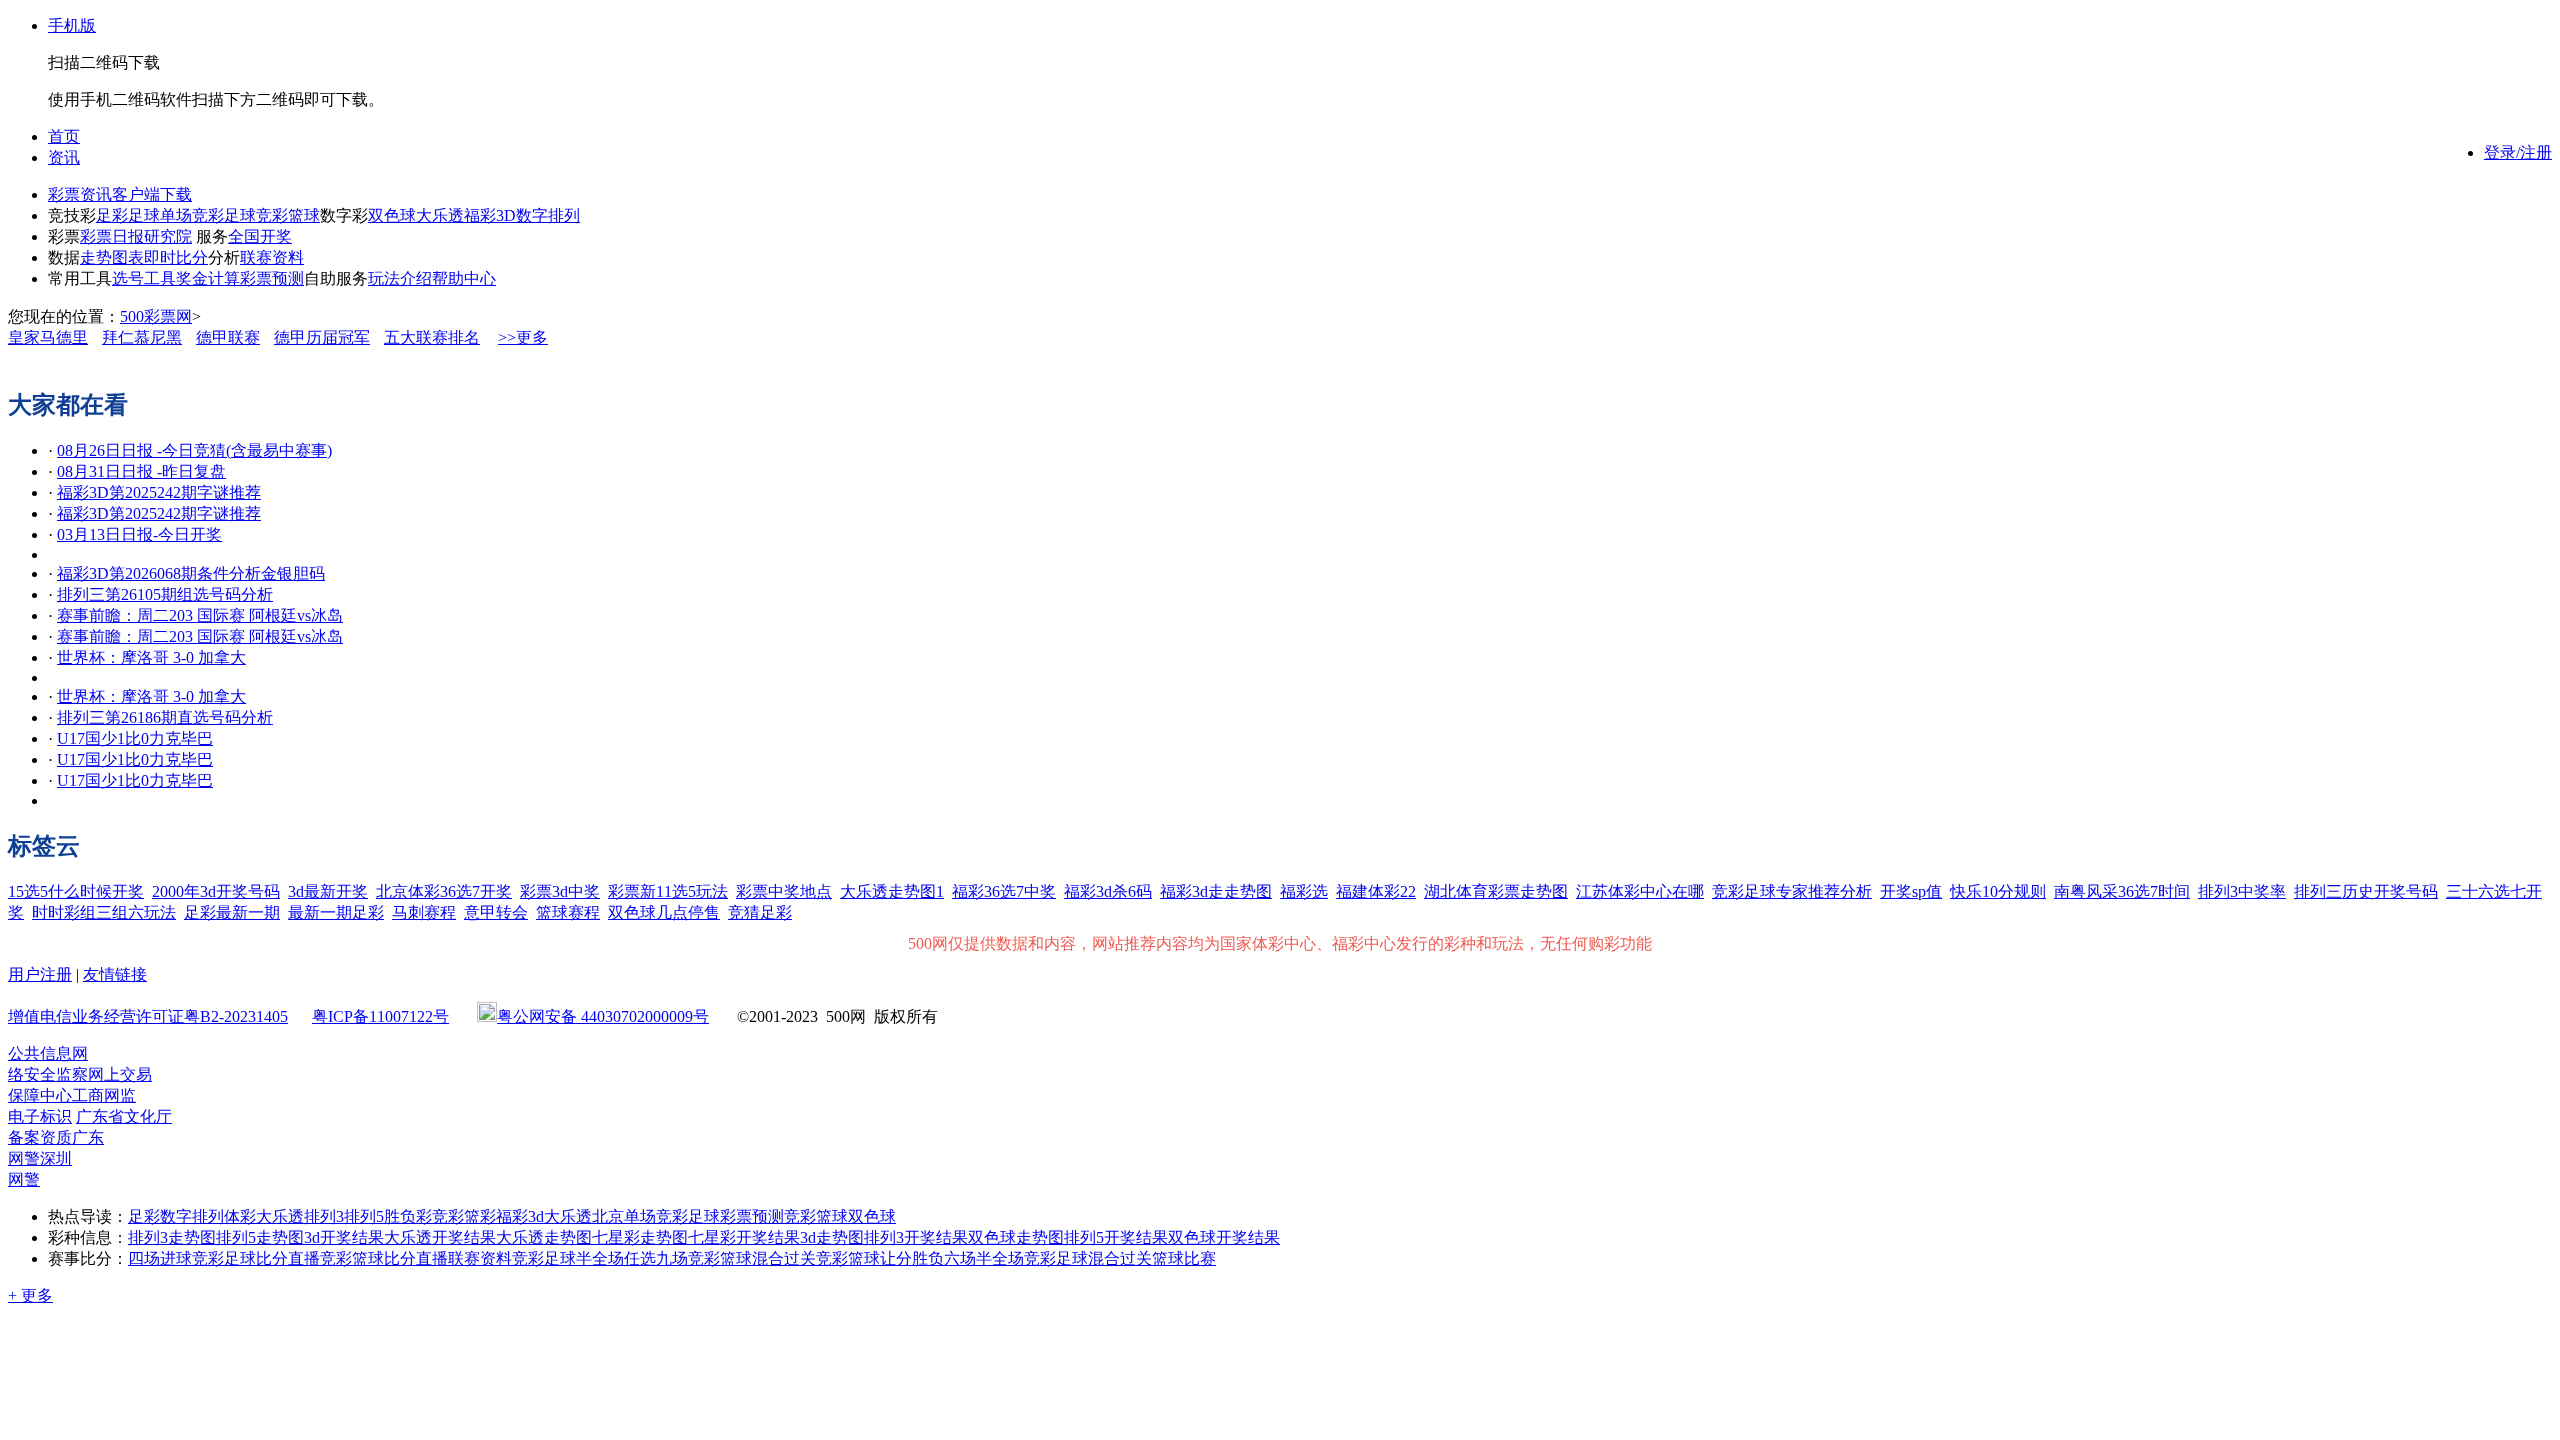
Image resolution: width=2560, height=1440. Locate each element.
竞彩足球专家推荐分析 (1792, 891)
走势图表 (112, 257)
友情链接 (115, 974)
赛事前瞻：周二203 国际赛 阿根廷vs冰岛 (200, 615)
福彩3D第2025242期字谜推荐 (159, 492)
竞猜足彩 (760, 912)
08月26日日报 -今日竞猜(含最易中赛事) (194, 450)
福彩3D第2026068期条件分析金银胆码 (191, 573)
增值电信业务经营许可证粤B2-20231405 (148, 1016)
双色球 (392, 215)
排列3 (324, 1216)
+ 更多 (30, 1295)
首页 (64, 136)
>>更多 (523, 337)
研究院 (168, 236)
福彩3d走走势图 (1216, 891)
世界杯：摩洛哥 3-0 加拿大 (151, 657)
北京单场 (624, 1216)
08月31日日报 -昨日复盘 (141, 471)
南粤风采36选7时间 (2122, 891)
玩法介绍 (400, 278)
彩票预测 (272, 278)
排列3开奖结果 (916, 1237)
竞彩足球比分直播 (256, 1258)
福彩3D (490, 215)
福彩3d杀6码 (1108, 891)
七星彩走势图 (640, 1237)
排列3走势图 (172, 1237)
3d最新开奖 (328, 891)
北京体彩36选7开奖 (444, 891)
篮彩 (480, 1216)
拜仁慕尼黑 (142, 337)
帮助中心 (464, 278)
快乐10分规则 (1998, 891)
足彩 (112, 215)
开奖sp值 (1911, 891)
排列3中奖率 (2242, 891)
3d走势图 (832, 1237)
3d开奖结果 (344, 1237)
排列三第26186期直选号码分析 (165, 717)
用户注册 (40, 974)
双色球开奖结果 (1224, 1237)
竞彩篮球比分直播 (384, 1258)
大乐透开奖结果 (440, 1237)
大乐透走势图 (544, 1237)
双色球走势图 (1016, 1237)
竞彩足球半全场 (568, 1258)
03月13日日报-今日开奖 (139, 534)
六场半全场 (984, 1258)
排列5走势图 (260, 1237)
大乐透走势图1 (892, 891)
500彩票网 (156, 316)
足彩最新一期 (232, 912)
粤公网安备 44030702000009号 (603, 1016)
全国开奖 (260, 236)
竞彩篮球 (288, 215)
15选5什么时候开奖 (76, 891)
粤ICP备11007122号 (380, 1016)
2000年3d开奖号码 (216, 891)
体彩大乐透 (264, 1216)
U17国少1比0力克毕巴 (135, 738)
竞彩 (448, 1216)
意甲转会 (496, 912)
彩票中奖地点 (784, 891)
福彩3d (520, 1216)
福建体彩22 (1376, 891)
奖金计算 (208, 278)
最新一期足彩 (336, 912)
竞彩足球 (224, 215)
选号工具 (144, 278)
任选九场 (656, 1258)
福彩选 (1304, 891)
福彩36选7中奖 (1004, 891)
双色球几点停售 (664, 912)
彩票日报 (112, 236)
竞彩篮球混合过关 (752, 1258)
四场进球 (160, 1258)
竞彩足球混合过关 (1088, 1258)
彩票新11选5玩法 (668, 891)
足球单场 (160, 215)
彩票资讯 (80, 194)
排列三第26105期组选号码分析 (165, 594)
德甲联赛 (228, 337)
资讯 (64, 157)
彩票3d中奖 (560, 891)
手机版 (72, 25)
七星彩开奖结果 (744, 1237)
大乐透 (440, 215)
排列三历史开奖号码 (2366, 891)
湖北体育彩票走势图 (1496, 891)
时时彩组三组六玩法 (104, 912)
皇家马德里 (48, 337)
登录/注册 (2518, 152)
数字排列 (548, 215)
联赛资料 (272, 257)
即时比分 (176, 257)
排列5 (364, 1216)
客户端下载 (152, 194)
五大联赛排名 (432, 337)
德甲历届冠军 (322, 337)
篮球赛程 (568, 912)
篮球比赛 (1184, 1258)
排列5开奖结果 (1116, 1237)
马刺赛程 (424, 912)
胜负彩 (408, 1216)
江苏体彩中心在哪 (1640, 891)
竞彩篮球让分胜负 (880, 1258)
